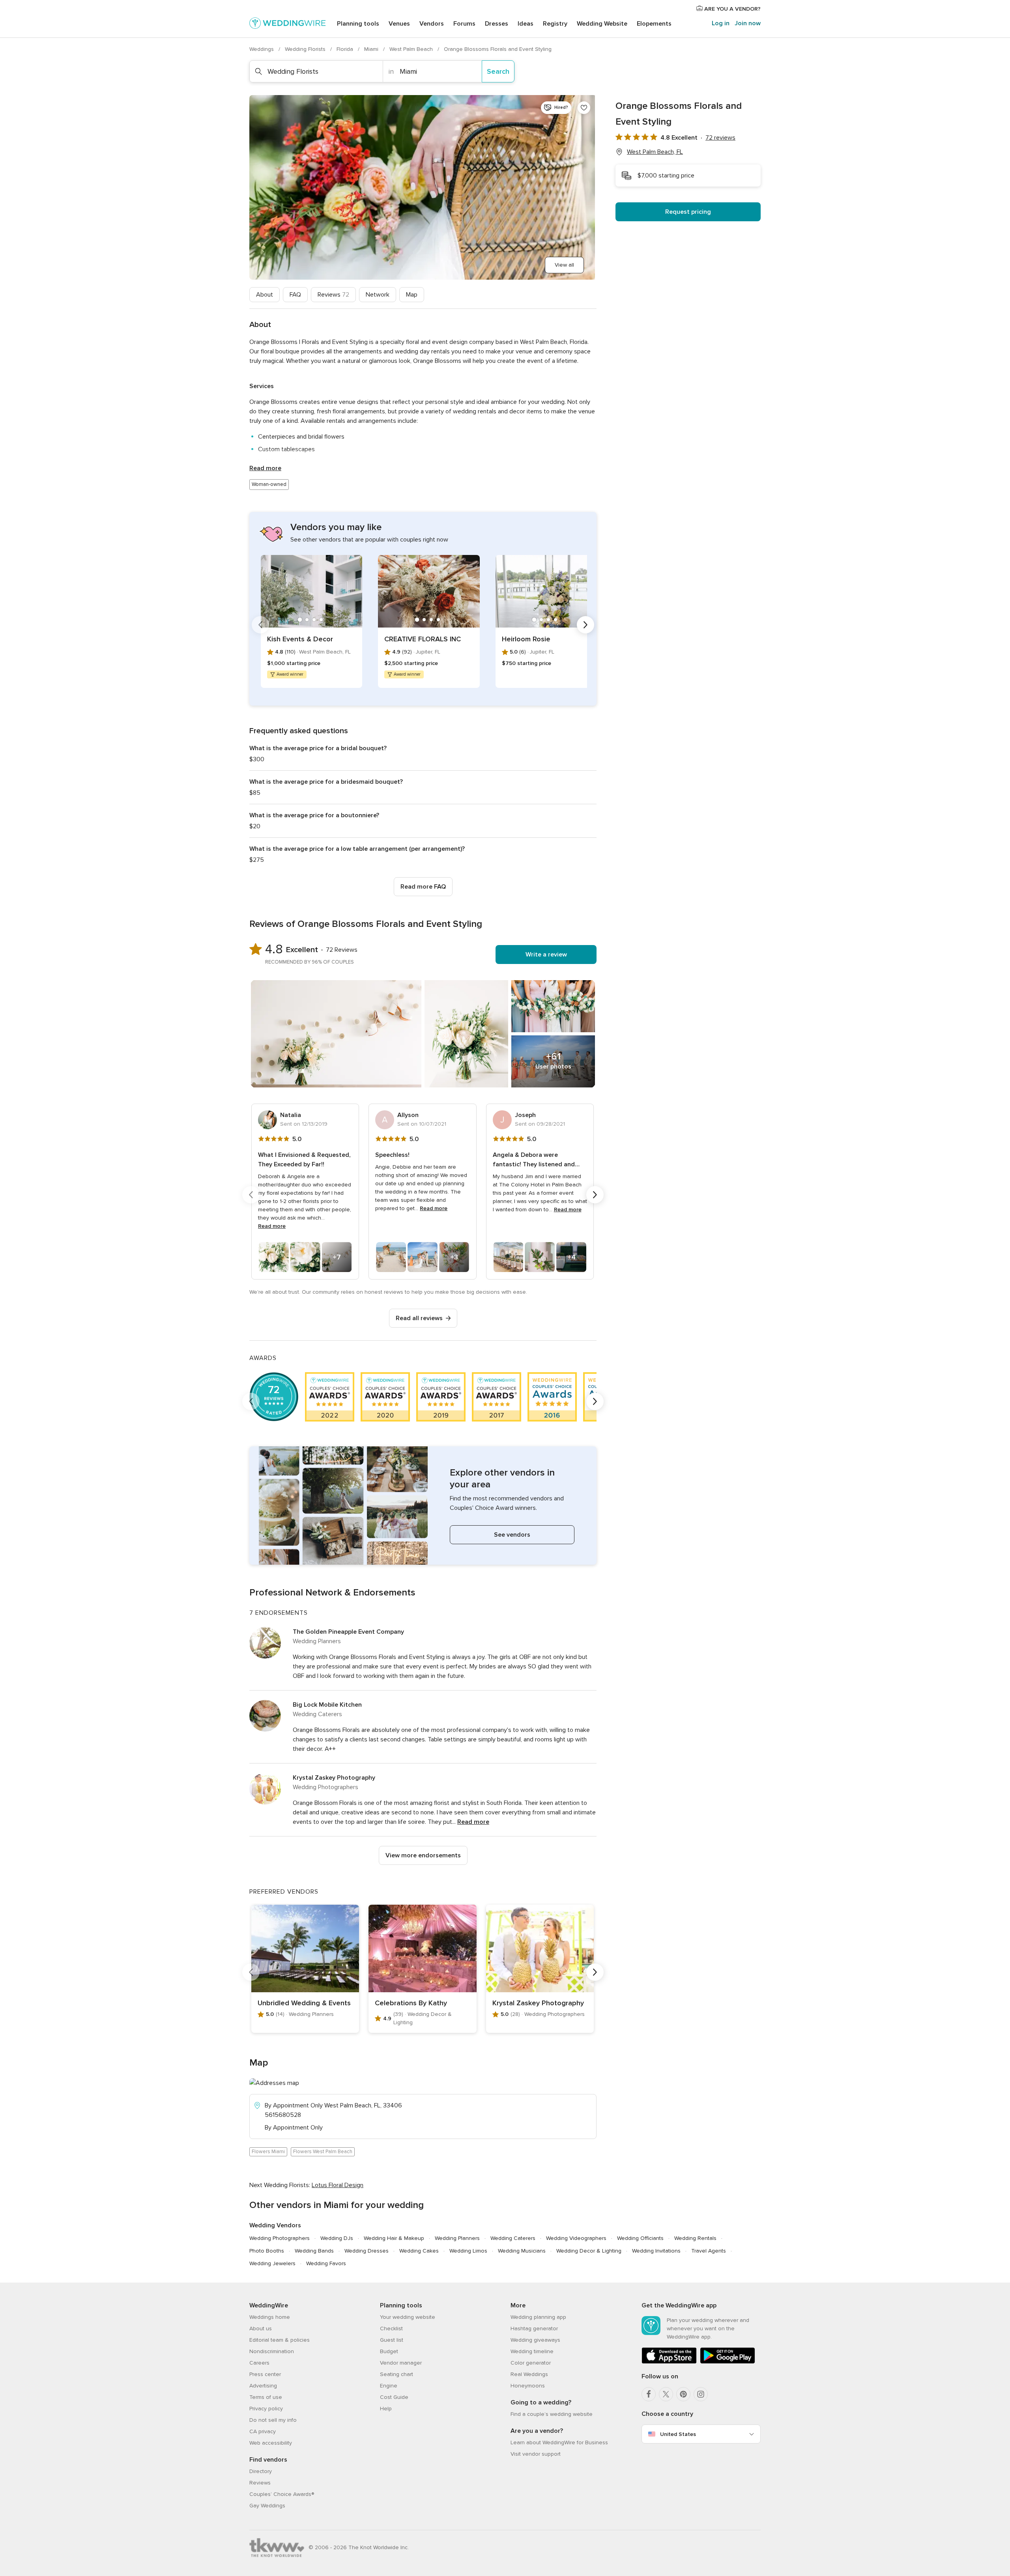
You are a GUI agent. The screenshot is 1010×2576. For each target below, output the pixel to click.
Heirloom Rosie (526, 639)
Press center (265, 2374)
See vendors (512, 1535)
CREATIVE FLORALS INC (423, 639)
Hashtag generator (534, 2328)
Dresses (497, 24)
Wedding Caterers (513, 2238)
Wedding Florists (306, 49)
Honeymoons (528, 2386)
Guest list (392, 2340)
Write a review (546, 955)
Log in (721, 23)
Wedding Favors (326, 2263)
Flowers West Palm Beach (323, 2152)
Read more (265, 468)
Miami (372, 49)
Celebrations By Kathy (411, 2003)
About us (261, 2328)
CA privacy (263, 2431)
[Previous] (260, 625)
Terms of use (266, 2397)
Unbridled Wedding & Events (304, 2003)
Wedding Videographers (576, 2238)
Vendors (432, 24)
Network (378, 295)
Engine (389, 2386)
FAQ (295, 295)
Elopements (654, 24)
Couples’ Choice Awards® (282, 2494)
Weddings (262, 49)
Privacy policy (266, 2409)
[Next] (585, 625)
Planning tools (358, 24)
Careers (259, 2363)
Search (498, 71)
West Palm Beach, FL (655, 152)
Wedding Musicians (522, 2251)
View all (564, 265)
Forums (464, 24)
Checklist (391, 2328)
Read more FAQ (423, 887)
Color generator (531, 2363)
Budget (389, 2351)
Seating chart (397, 2374)
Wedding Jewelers (272, 2263)
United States (678, 2434)
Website (602, 24)
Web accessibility (271, 2443)
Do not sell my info (273, 2420)
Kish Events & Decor (300, 639)
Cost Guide (394, 2397)
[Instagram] (701, 2394)
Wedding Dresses (367, 2251)
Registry (555, 24)
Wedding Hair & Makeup (394, 2238)
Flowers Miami (268, 2152)
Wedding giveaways (535, 2340)
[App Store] (669, 2362)
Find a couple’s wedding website (552, 2414)
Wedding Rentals (695, 2238)
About (265, 295)
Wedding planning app (538, 2317)
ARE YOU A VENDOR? (732, 9)
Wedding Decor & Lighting (589, 2251)
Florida (346, 49)
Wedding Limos (468, 2251)
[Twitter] (666, 2394)
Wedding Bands (314, 2251)
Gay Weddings (267, 2506)
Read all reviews (419, 1318)
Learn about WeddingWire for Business (559, 2442)
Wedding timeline (532, 2351)
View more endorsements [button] (423, 1855)
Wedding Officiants (640, 2238)
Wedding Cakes (419, 2251)
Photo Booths (267, 2251)
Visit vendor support (536, 2454)
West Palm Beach (412, 49)
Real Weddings (529, 2374)
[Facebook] (649, 2394)
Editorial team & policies (280, 2340)
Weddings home (270, 2317)
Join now (748, 23)
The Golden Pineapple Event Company (348, 1632)
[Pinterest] (683, 2394)
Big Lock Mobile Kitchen (327, 1705)
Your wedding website (408, 2317)
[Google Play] (728, 2362)
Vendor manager (401, 2363)
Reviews (333, 295)
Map (412, 295)
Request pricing (688, 212)
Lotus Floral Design (338, 2185)
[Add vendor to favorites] (584, 108)
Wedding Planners (457, 2238)
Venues (399, 24)
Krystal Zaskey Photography (334, 1778)
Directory (261, 2471)
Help (386, 2409)
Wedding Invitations (656, 2251)
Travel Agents (709, 2251)
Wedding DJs (337, 2238)
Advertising (263, 2386)
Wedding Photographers (280, 2238)
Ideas (526, 24)
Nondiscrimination (272, 2351)
